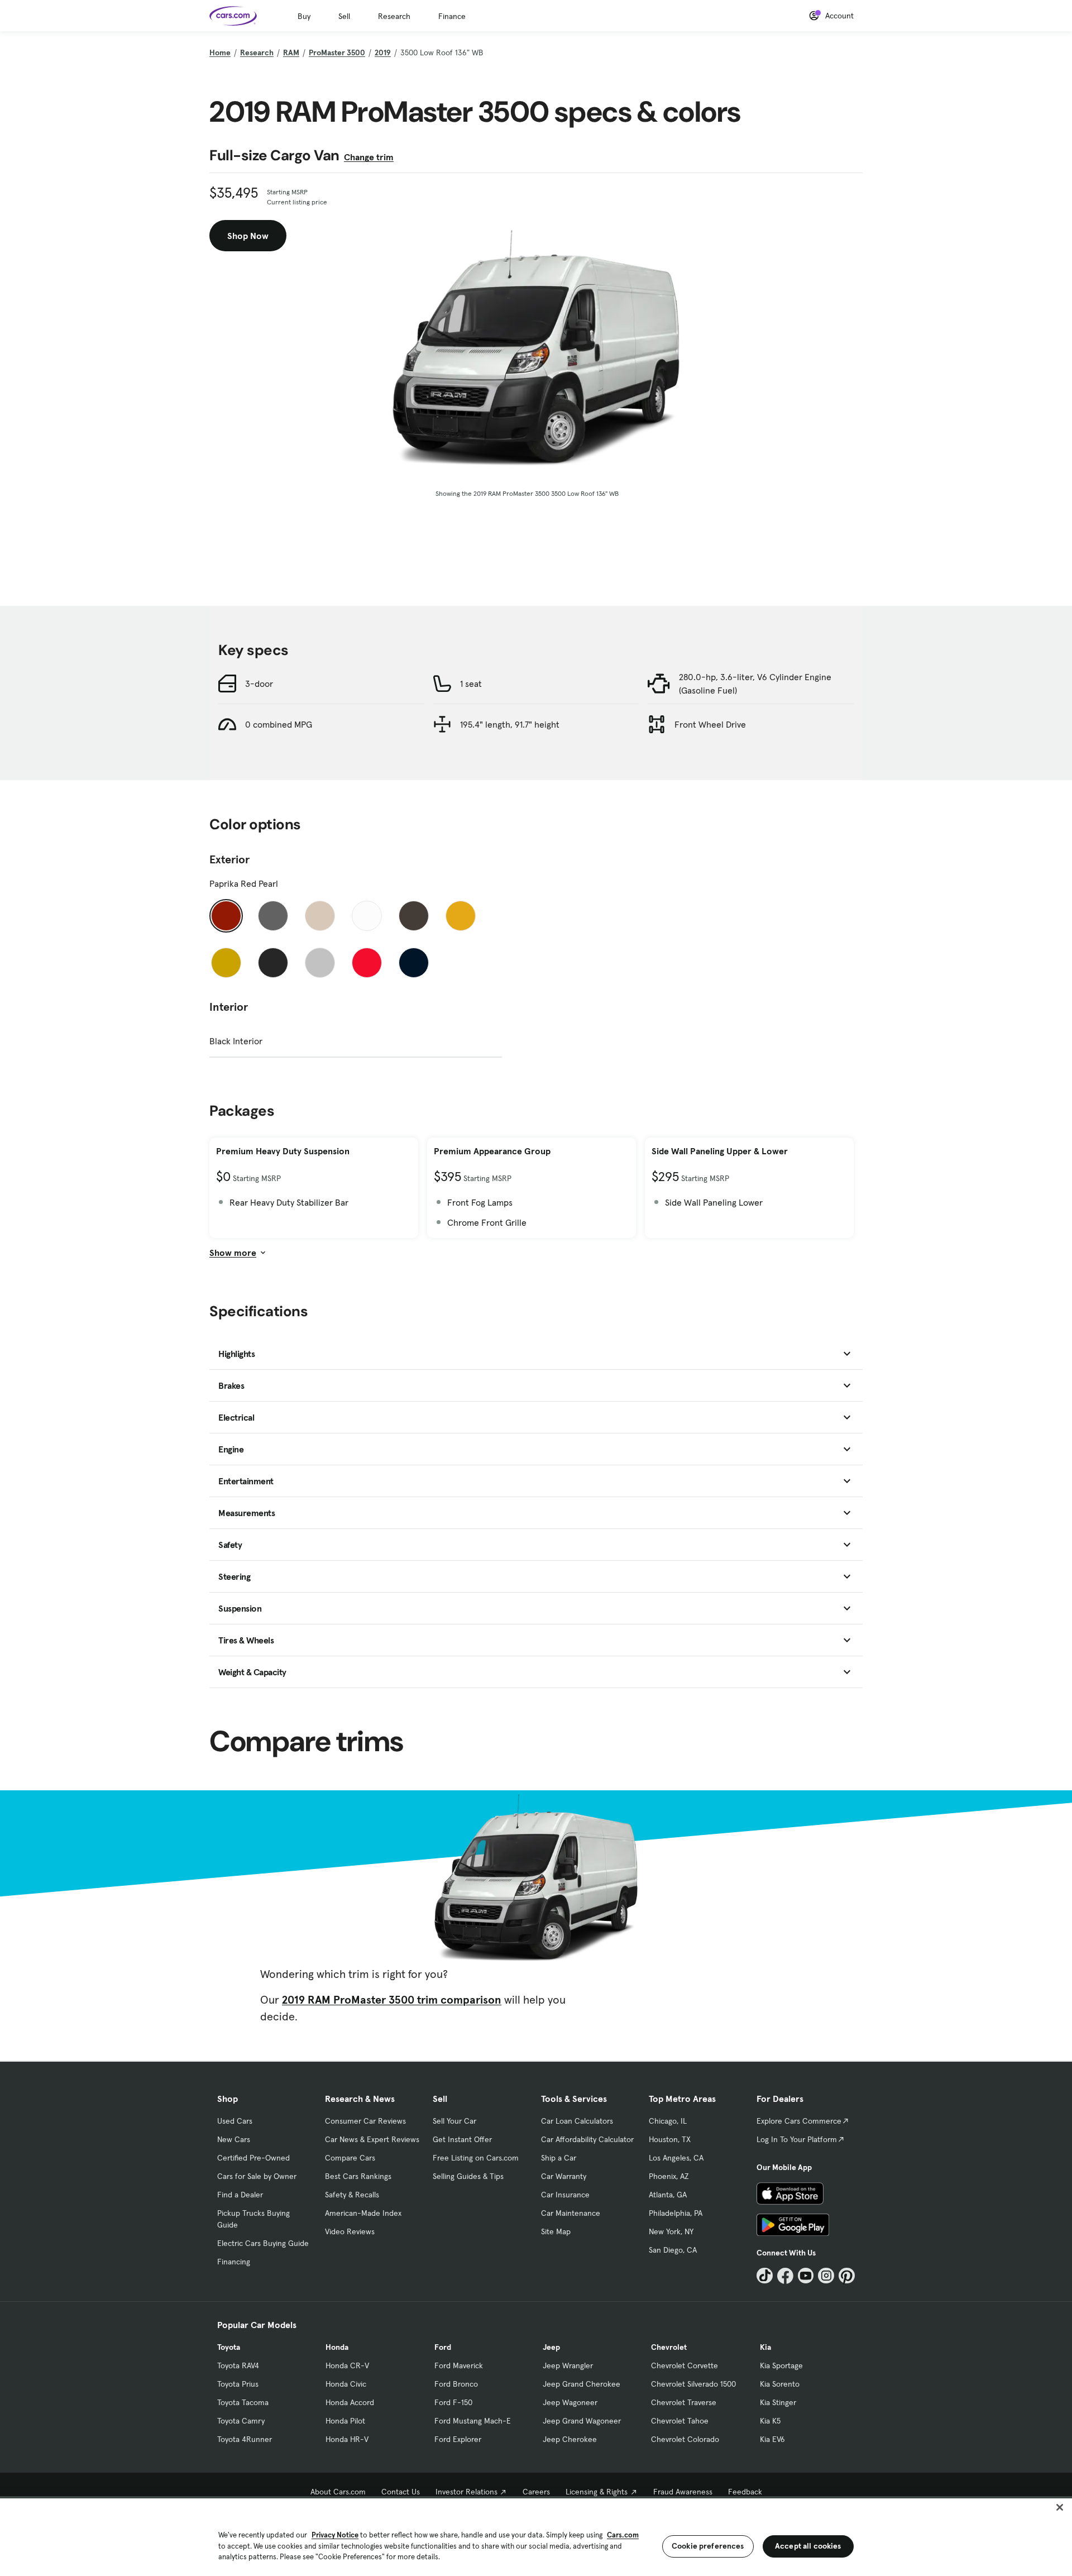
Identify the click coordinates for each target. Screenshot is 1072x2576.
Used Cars (235, 2121)
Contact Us (401, 2492)
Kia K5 (770, 2421)
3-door (259, 684)
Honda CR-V (347, 2365)
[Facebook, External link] (785, 2276)
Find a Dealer (240, 2195)
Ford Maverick (459, 2365)
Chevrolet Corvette (685, 2365)
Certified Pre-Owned (253, 2158)
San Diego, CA (673, 2250)
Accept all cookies (808, 2546)
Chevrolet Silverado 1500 (693, 2384)
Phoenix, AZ (669, 2176)
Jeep (551, 2347)
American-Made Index (363, 2213)
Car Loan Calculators (577, 2121)
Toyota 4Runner (245, 2439)
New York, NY (671, 2231)
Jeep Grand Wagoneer (582, 2421)
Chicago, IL (668, 2121)
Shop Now (248, 236)
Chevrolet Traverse (684, 2402)
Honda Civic (346, 2384)
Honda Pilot (345, 2421)
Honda (337, 2347)
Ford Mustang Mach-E (473, 2421)
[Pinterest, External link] (847, 2276)
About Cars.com (338, 2492)
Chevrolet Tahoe (680, 2421)
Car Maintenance (571, 2213)
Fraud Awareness (683, 2492)
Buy (304, 16)
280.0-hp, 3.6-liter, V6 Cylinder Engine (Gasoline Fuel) (755, 684)
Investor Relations (466, 2492)
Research (394, 16)
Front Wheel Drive (710, 724)
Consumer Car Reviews (365, 2121)
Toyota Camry (241, 2421)
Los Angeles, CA (676, 2158)
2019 (383, 52)
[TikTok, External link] (765, 2276)
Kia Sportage (781, 2365)
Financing (234, 2262)
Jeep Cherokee (570, 2439)
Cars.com (623, 2535)
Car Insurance (565, 2195)
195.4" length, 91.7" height (510, 724)
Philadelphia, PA (676, 2213)
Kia (765, 2347)
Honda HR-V (347, 2439)
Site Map (556, 2231)
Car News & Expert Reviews (372, 2139)
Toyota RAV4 (238, 2365)
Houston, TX (670, 2139)
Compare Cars (350, 2158)
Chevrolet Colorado (685, 2439)
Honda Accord (350, 2402)
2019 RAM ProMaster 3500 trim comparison (392, 2000)
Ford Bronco (456, 2384)
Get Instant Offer (462, 2139)
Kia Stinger (778, 2402)
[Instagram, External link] (826, 2276)
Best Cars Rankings (358, 2176)
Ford (443, 2347)
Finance (452, 16)
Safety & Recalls (352, 2195)
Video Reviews (350, 2231)
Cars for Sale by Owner (257, 2176)
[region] (536, 2536)
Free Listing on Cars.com (476, 2158)
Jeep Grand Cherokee (582, 2384)
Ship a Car (559, 2158)
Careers (536, 2492)
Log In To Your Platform (797, 2139)
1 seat (471, 684)
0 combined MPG (279, 724)
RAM (291, 52)
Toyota (229, 2347)
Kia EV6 (772, 2439)
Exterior (229, 859)
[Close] (1060, 2507)
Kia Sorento (780, 2384)
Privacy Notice (335, 2535)
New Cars (234, 2139)
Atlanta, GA (668, 2195)
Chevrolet (669, 2347)
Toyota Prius (238, 2384)
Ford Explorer (458, 2439)
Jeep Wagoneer (570, 2402)
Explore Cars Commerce (799, 2121)
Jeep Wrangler (568, 2365)
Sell (344, 16)
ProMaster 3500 (337, 52)
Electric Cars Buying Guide (263, 2243)
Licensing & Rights (597, 2492)
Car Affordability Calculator (587, 2139)
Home (220, 52)
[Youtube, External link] (806, 2276)
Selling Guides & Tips (468, 2176)
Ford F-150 (453, 2402)
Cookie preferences (708, 2546)
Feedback (745, 2492)
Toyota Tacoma (243, 2402)
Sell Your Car (454, 2121)
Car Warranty (564, 2176)
